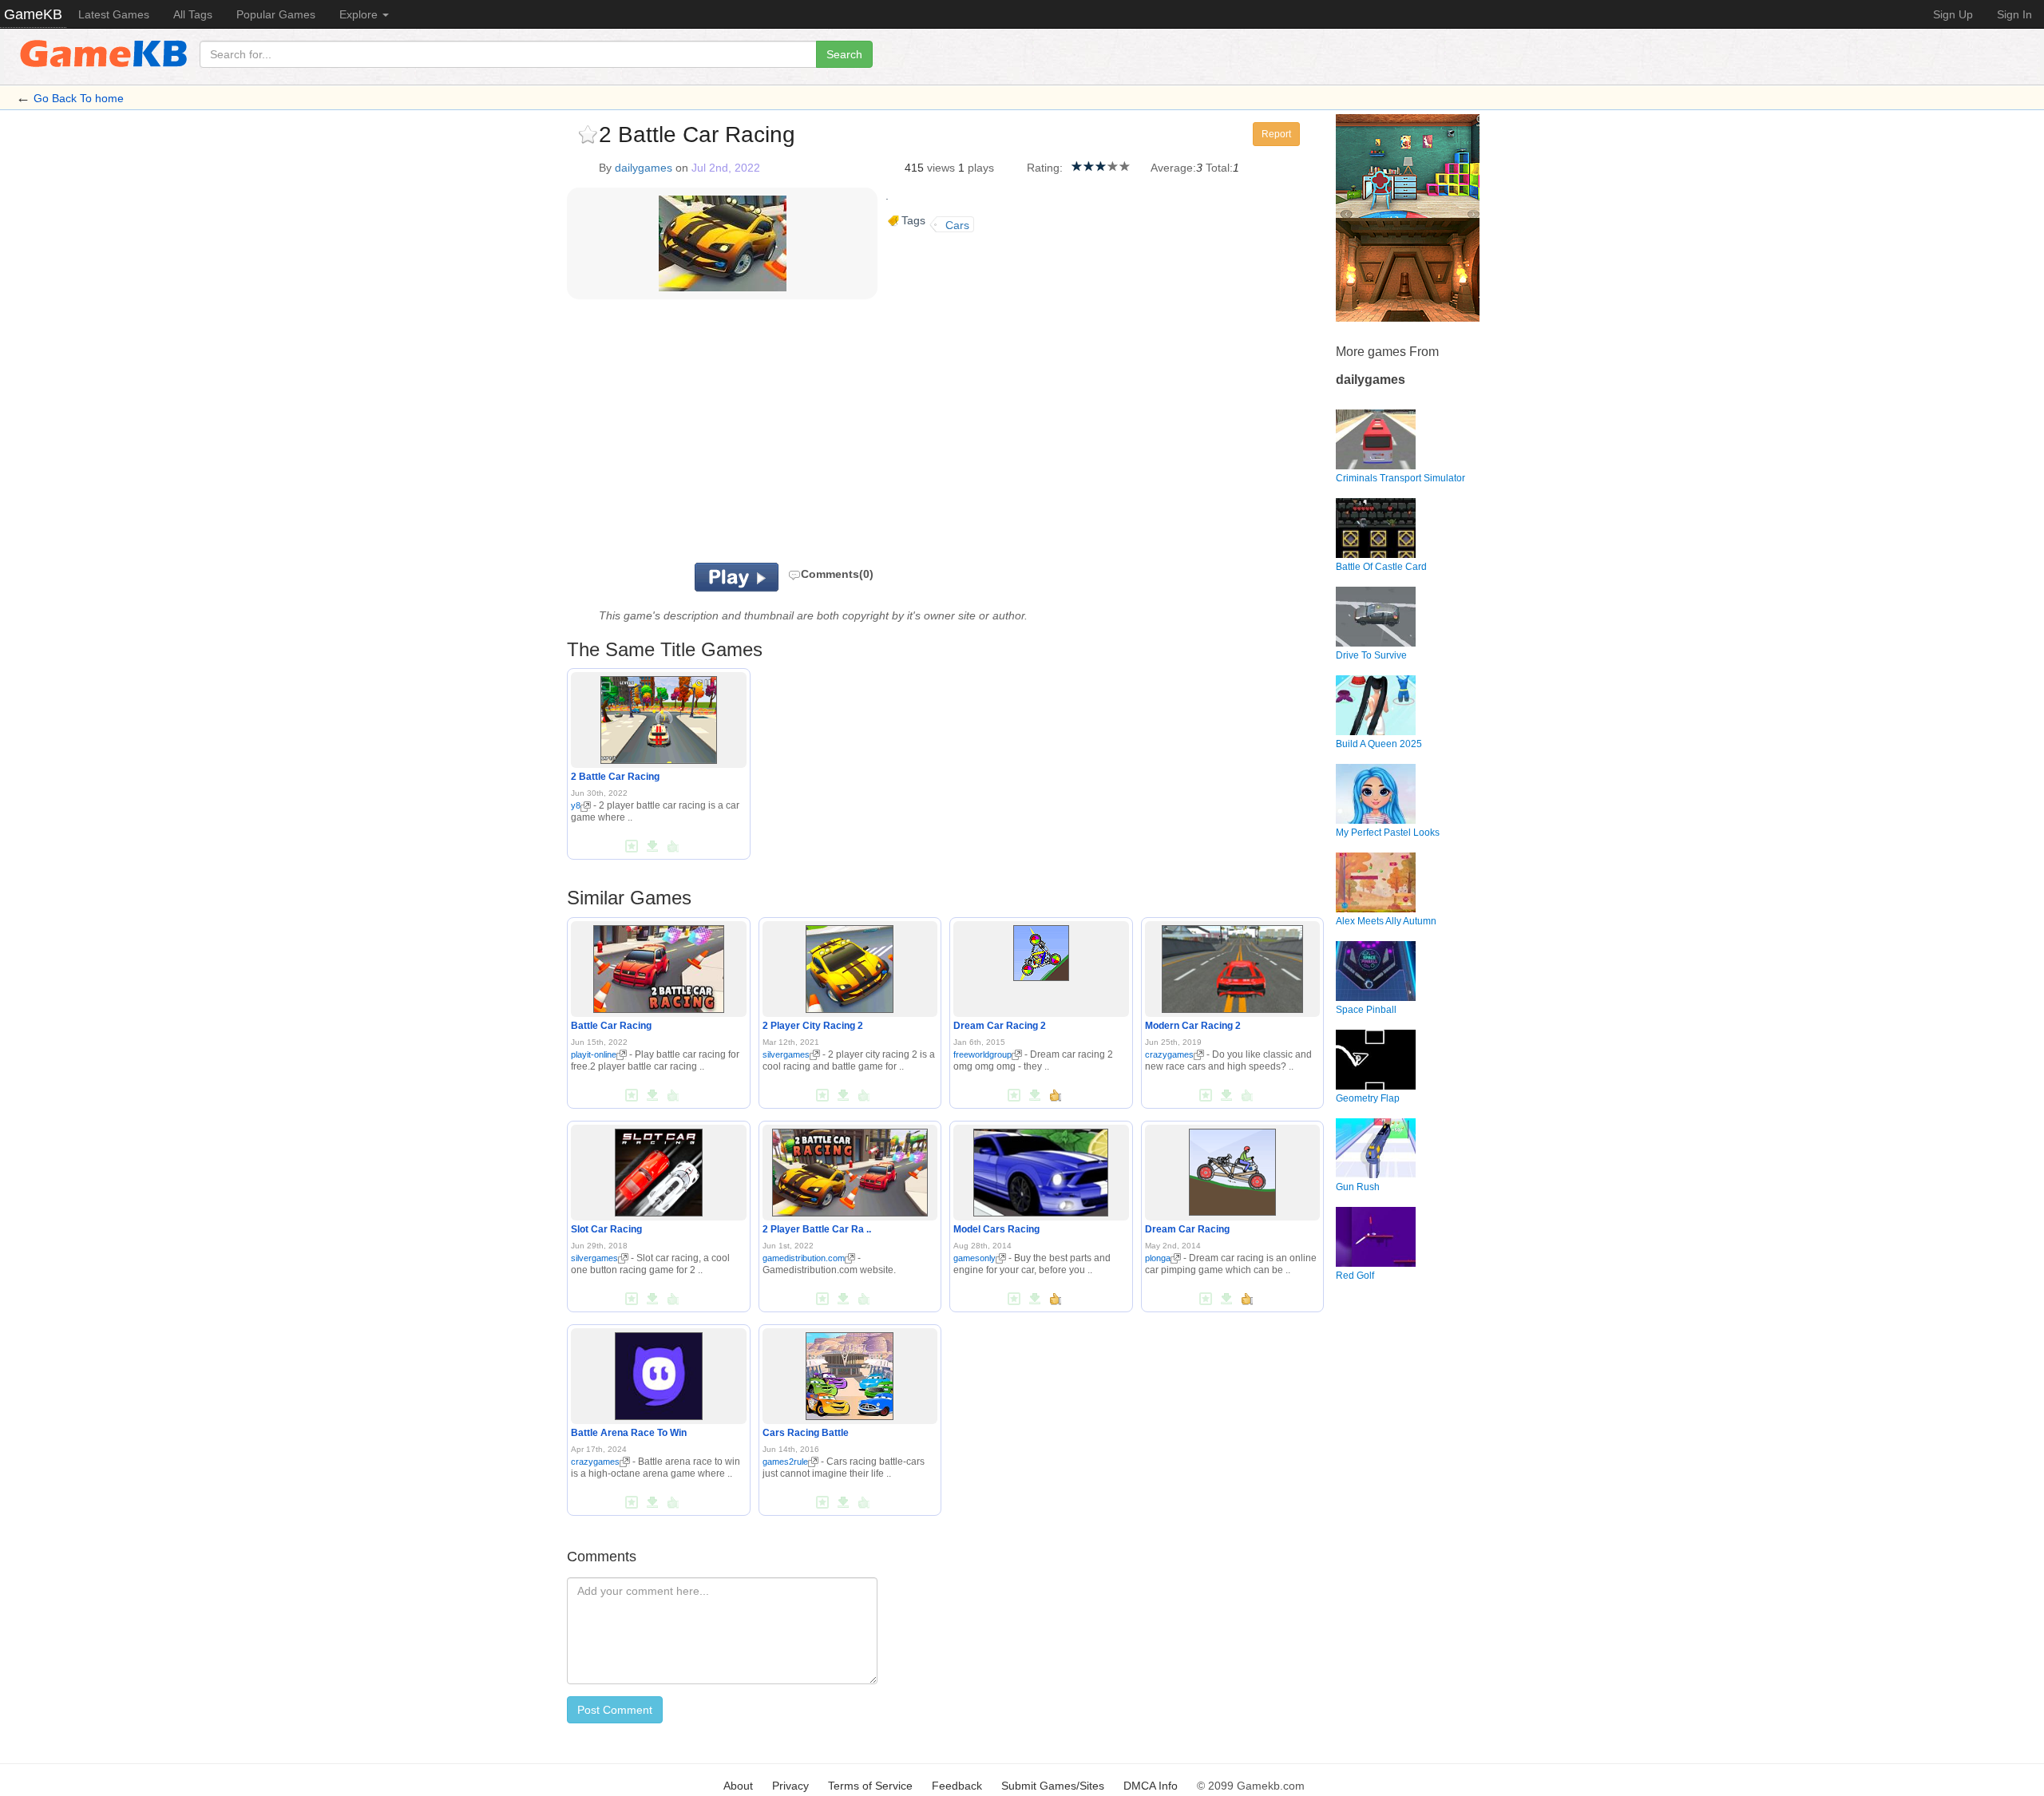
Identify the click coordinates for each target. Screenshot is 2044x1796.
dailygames (644, 168)
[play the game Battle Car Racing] (659, 966)
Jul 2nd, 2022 (726, 168)
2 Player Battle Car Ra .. (817, 1229)
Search (844, 54)
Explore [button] (360, 14)
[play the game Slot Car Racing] (659, 1169)
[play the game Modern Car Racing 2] (1232, 966)
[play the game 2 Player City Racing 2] (850, 966)
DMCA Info (1151, 1786)
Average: (1173, 168)
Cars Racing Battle (806, 1433)
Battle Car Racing (611, 1026)
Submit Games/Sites (1053, 1786)
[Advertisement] (765, 435)
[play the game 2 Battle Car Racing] (659, 718)
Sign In (2014, 14)
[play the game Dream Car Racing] (1232, 1169)
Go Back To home (79, 98)
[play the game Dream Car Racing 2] (1041, 950)
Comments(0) (837, 574)
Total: (1219, 168)
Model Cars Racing (996, 1229)
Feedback (957, 1786)
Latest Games (114, 14)
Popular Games (276, 14)
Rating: (1045, 168)
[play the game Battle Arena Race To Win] (659, 1373)
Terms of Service (870, 1786)
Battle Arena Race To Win (629, 1433)
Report (1276, 134)
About (738, 1786)
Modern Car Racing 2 (1193, 1026)
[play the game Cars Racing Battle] (850, 1373)
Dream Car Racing (1187, 1229)
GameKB (33, 14)
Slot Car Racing (606, 1229)
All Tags (193, 14)
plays (981, 168)
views (941, 168)
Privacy (790, 1786)
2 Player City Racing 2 (813, 1026)
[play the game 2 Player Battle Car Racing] (850, 1169)
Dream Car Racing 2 (1000, 1026)
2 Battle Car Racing (615, 777)
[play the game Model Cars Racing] (1041, 1169)
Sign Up (1953, 14)
